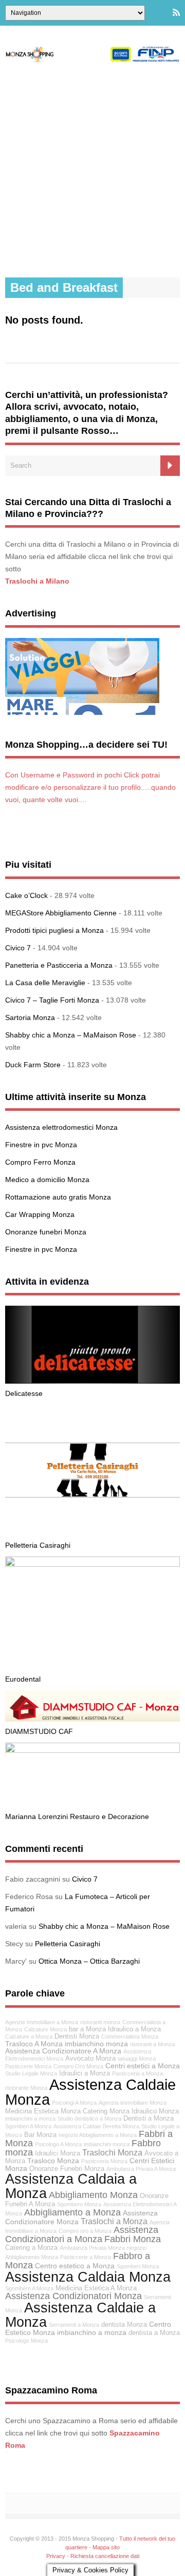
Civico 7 (18, 948)
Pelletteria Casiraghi (38, 1545)
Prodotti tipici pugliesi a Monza (54, 930)
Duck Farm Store (33, 1065)
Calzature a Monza (29, 2036)
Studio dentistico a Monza (89, 2119)
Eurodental (23, 1679)
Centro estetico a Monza (75, 2266)
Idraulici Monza (58, 2153)
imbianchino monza (96, 2044)
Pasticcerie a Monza (86, 2257)
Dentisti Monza (77, 2036)
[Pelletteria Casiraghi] (92, 1533)
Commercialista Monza (130, 2036)
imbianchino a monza (92, 2332)
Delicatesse (24, 1393)
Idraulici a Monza (85, 2073)
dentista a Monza (154, 2333)
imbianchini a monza (30, 2119)
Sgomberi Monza (138, 2266)
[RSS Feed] (176, 13)
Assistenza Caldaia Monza (88, 2277)
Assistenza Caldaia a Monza (71, 2186)
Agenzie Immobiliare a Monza (42, 2022)
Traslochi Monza (112, 2152)
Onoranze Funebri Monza (67, 2169)
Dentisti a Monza (149, 2119)
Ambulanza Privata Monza (92, 2248)
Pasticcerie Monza (28, 2066)
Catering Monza (106, 2111)
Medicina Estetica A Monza (96, 2288)
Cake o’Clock (26, 895)
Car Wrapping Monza (40, 1214)
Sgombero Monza (79, 2204)
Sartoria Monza (30, 1017)
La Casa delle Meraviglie (45, 983)
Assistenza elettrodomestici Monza (61, 1127)
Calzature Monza (45, 2029)
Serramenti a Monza (74, 2325)
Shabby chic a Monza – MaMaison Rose (71, 1035)
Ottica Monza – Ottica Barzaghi (89, 1961)
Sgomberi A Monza (28, 2126)
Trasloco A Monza (34, 2044)
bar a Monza (87, 2029)
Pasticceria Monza (104, 2161)
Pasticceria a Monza (137, 2073)
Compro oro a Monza (85, 2231)
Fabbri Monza (133, 2239)
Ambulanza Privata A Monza (141, 2169)
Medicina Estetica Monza (43, 2111)
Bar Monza (40, 2135)
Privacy (56, 2556)
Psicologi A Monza (74, 2103)
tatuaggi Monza (137, 2059)
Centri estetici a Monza (143, 2066)
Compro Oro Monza (78, 2066)
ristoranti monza (100, 2022)
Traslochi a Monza (114, 2221)
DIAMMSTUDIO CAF (39, 1731)
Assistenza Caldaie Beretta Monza (96, 2126)
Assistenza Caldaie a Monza (80, 2314)
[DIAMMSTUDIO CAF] (92, 1719)
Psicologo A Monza (58, 2144)
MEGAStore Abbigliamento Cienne (61, 913)
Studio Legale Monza (31, 2073)
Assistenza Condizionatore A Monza (63, 2051)
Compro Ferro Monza (40, 1162)
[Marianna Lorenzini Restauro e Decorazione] (92, 1750)
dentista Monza (124, 2325)
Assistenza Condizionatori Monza (73, 2296)
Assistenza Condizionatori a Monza (82, 2234)
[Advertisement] (92, 170)
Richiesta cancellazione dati (105, 2556)
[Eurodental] (92, 1564)
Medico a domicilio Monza (47, 1180)
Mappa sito (106, 2547)
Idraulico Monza (155, 2111)
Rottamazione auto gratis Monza (58, 1197)
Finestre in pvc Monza (41, 1145)
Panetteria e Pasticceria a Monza (59, 965)
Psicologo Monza (26, 2341)
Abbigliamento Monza (93, 2195)
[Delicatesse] (92, 1381)
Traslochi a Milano (37, 581)
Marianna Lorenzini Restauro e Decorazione (77, 1816)
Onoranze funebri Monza (46, 1232)
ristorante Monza (26, 2088)
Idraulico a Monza (134, 2029)
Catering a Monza (31, 2248)
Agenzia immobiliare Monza (133, 2103)
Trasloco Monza (53, 2161)
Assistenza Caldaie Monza (90, 2092)
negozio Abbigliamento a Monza (98, 2135)
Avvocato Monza (90, 2059)
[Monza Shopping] (92, 59)
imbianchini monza (107, 2144)
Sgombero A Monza (29, 2288)
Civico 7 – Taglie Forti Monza (52, 1000)
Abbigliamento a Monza (72, 2212)
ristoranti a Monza (152, 2044)
